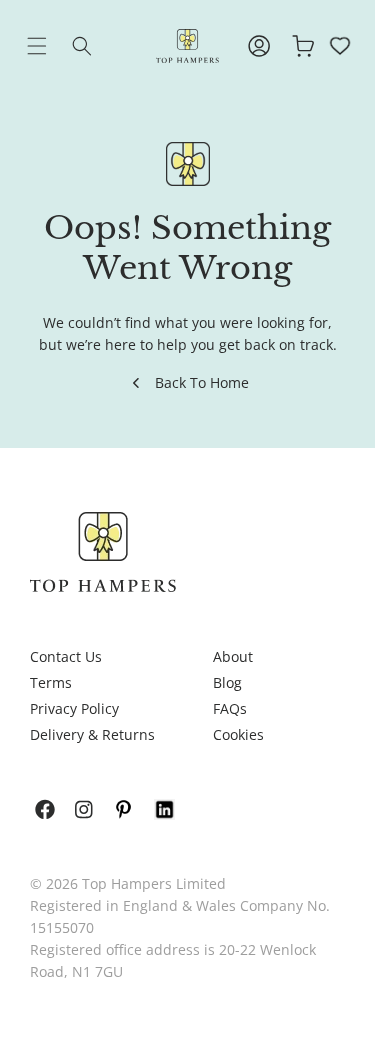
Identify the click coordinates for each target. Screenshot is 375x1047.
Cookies (238, 734)
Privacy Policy (74, 708)
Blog (227, 682)
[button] (52, 46)
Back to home (202, 382)
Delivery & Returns (92, 734)
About (233, 656)
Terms (51, 682)
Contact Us (66, 656)
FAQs (230, 708)
